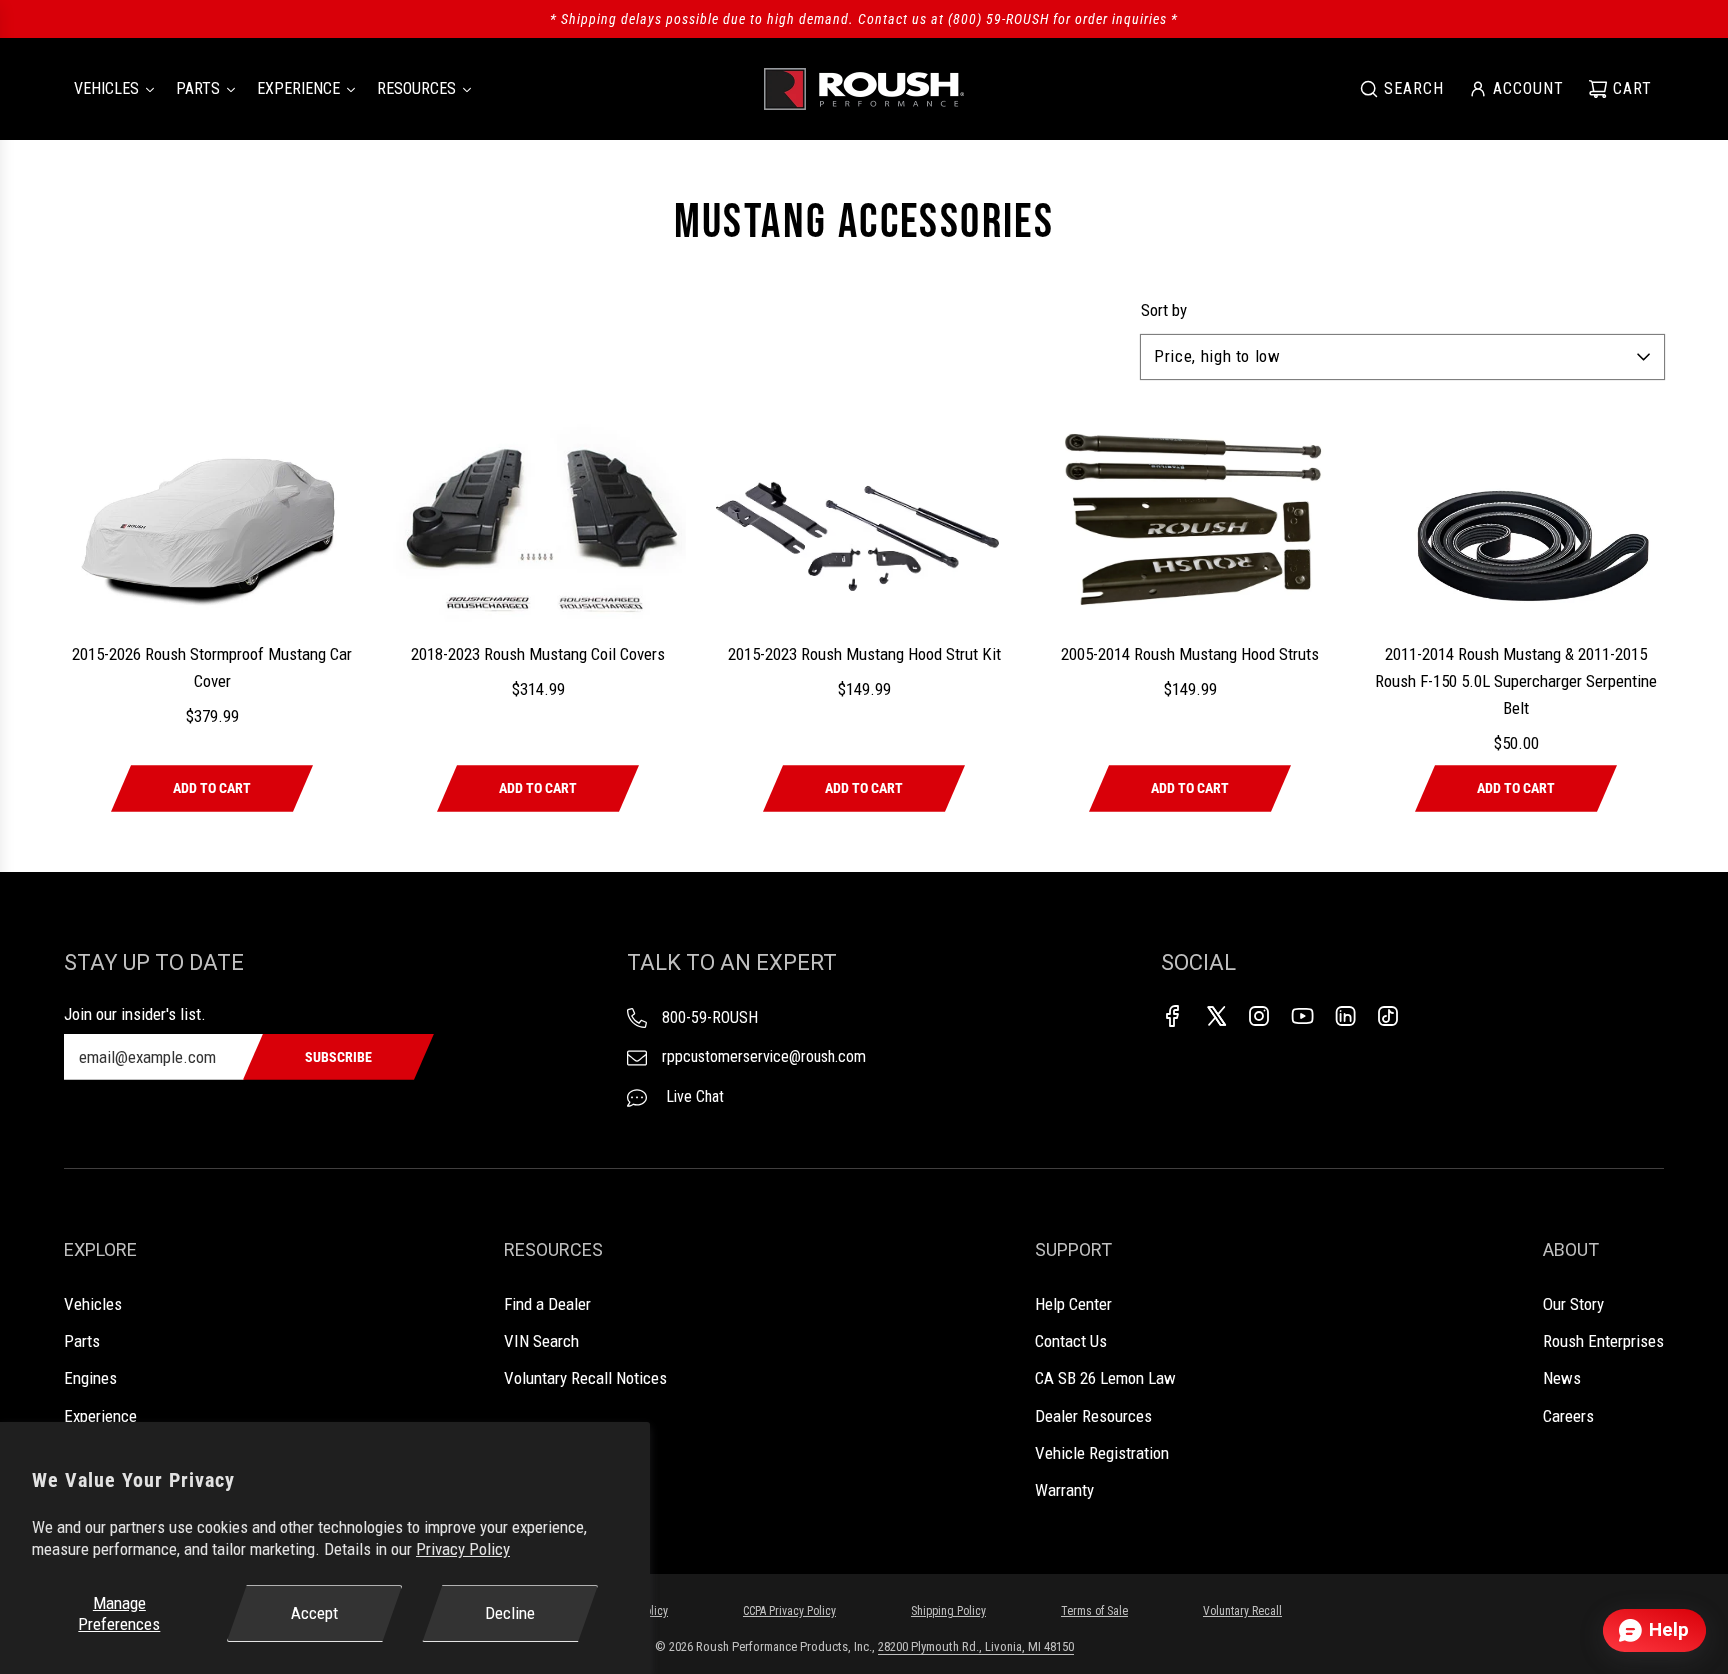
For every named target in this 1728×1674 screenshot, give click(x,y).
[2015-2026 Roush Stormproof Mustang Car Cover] (212, 522)
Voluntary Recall (1242, 1611)
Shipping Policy (948, 1611)
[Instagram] (1259, 1016)
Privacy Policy (463, 1549)
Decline (510, 1613)
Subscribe (338, 1057)
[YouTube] (1302, 1016)
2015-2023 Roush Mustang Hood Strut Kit (864, 654)
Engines (90, 1378)
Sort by (1164, 310)
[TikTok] (1388, 1016)
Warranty (1064, 1490)
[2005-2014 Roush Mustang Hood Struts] (1190, 522)
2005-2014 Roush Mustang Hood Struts (1190, 654)
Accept (314, 1613)
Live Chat (693, 1096)
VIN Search (541, 1341)
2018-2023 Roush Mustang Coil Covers (538, 654)
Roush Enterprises (1603, 1341)
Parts (82, 1341)
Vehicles (93, 1304)
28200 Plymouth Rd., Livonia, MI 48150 (976, 1646)
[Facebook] (1173, 1016)
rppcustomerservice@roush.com (764, 1056)
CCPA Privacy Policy (789, 1611)
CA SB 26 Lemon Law (1105, 1378)
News (1562, 1378)
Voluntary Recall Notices (585, 1378)
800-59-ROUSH (710, 1017)
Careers (1568, 1416)
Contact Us (1071, 1341)
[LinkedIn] (1345, 1016)
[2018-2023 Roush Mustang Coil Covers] (538, 522)
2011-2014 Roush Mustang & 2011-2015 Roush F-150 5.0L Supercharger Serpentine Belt (1516, 681)
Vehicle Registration (1102, 1453)
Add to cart (212, 788)
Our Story (1573, 1304)
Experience (100, 1416)
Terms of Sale (1094, 1611)
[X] (1216, 1016)
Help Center (1073, 1304)
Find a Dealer (547, 1304)
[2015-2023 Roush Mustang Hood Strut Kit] (864, 522)
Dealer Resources (1093, 1416)
